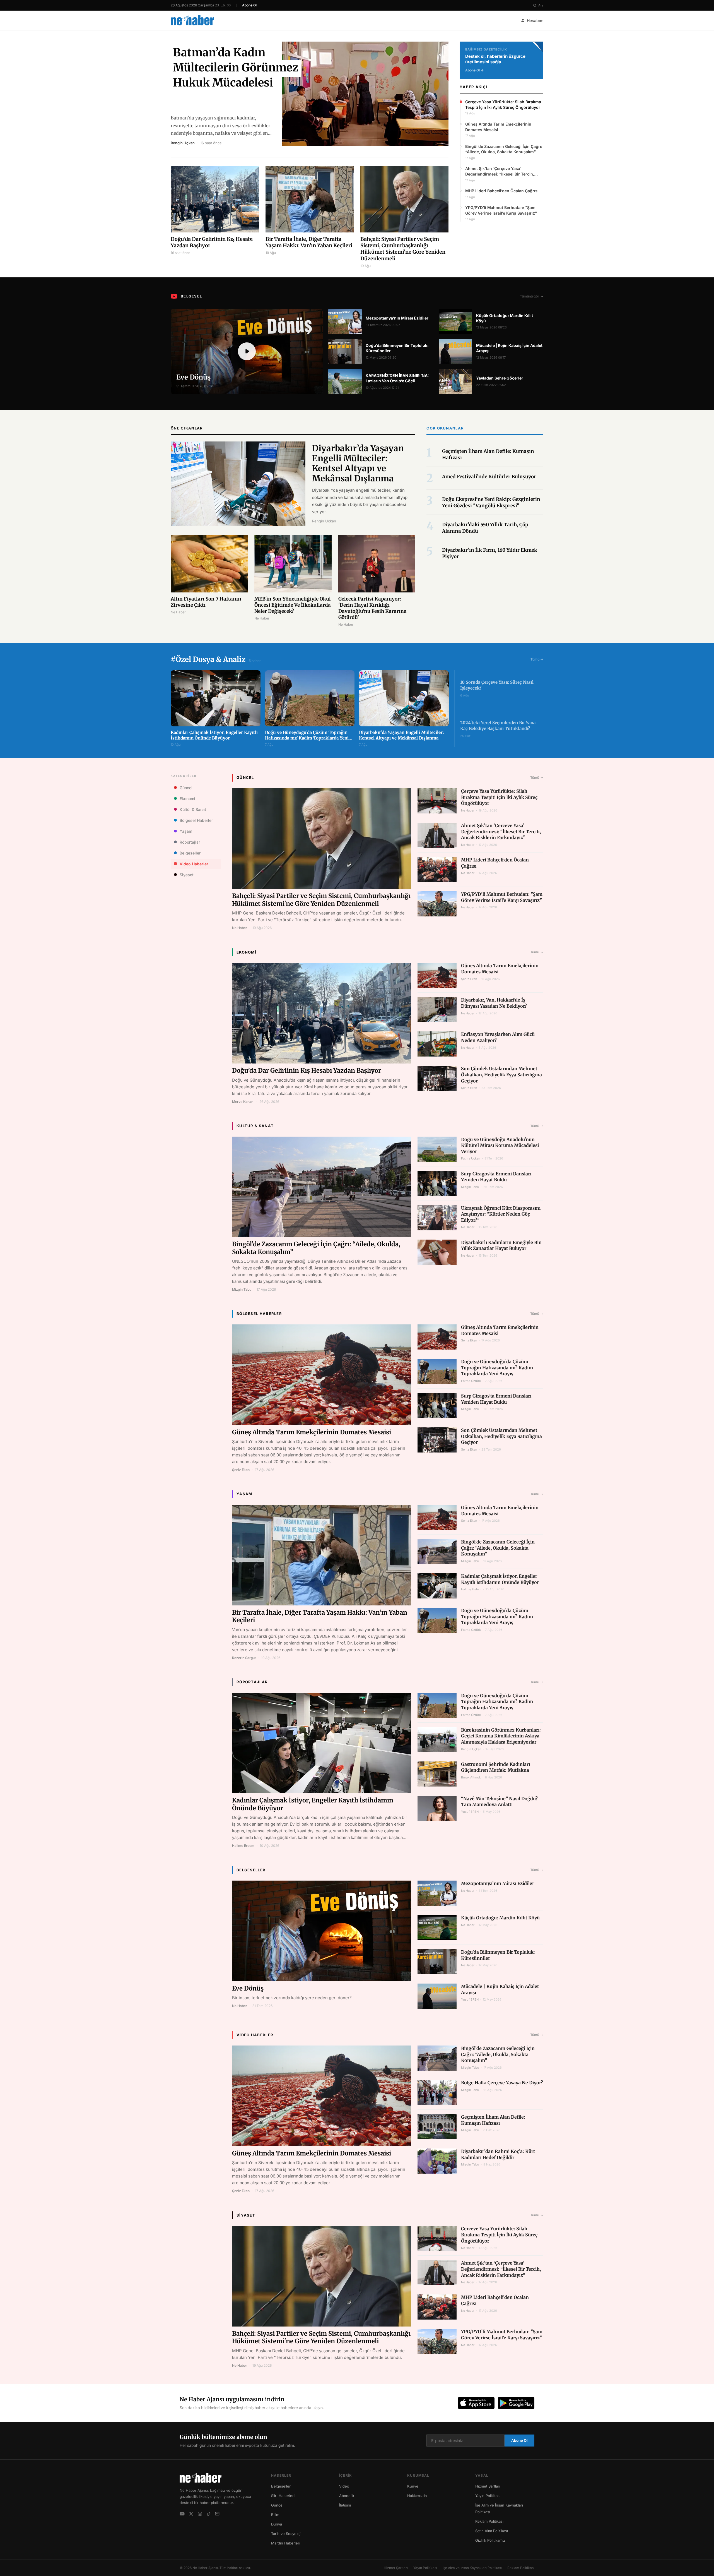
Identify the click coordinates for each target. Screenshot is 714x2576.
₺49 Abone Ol (357, 2555)
